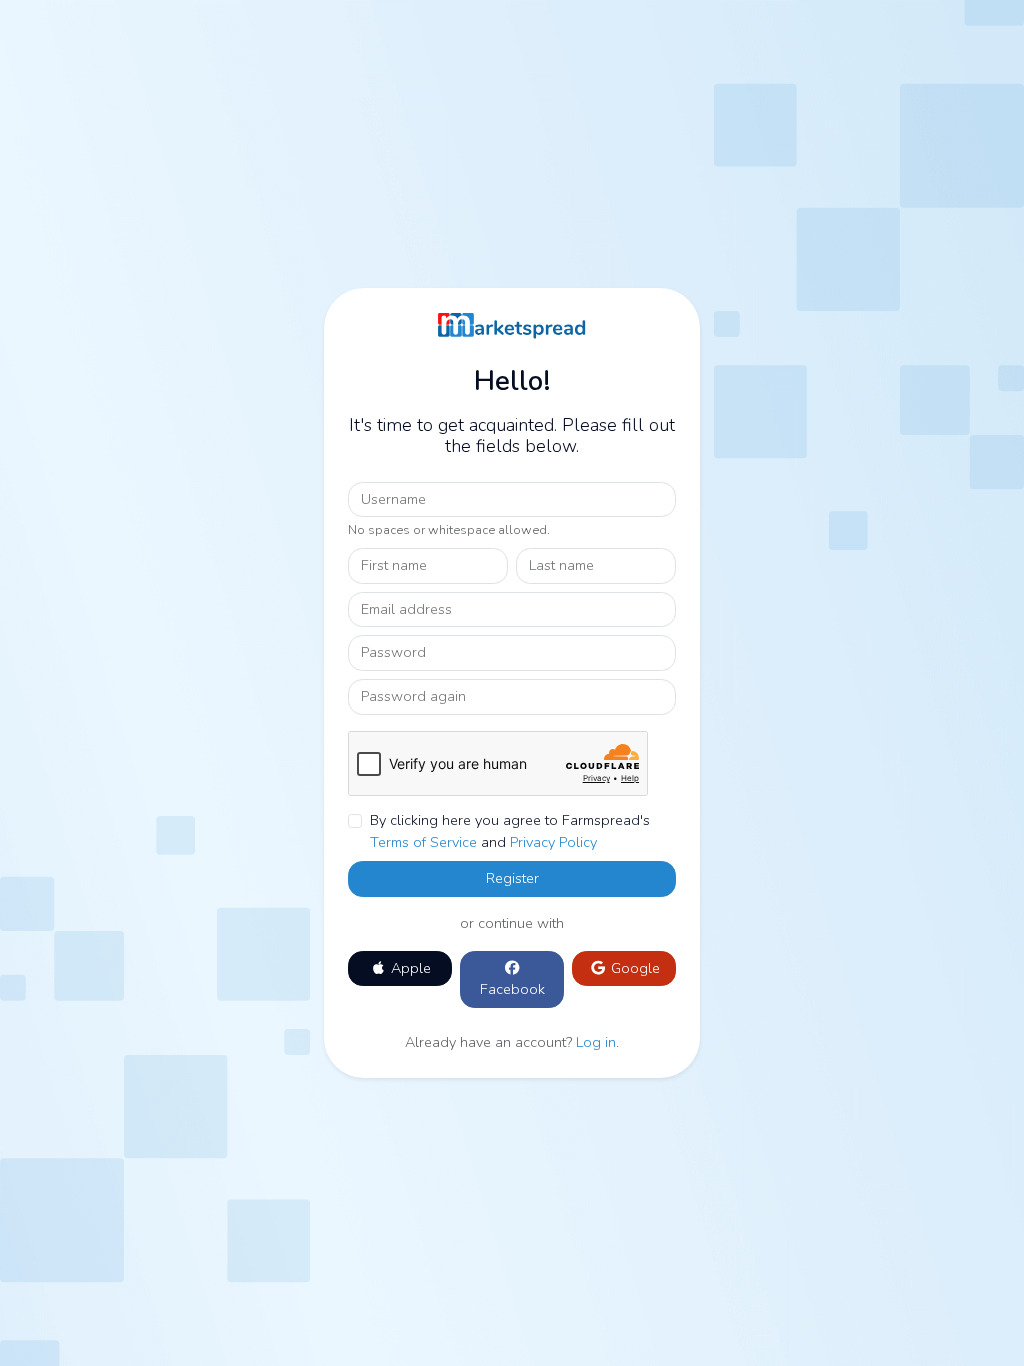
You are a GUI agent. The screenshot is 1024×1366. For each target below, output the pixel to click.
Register (512, 878)
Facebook (512, 989)
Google (633, 968)
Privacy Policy (553, 842)
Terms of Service (423, 842)
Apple (409, 968)
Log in (596, 1042)
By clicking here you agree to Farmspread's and (510, 831)
